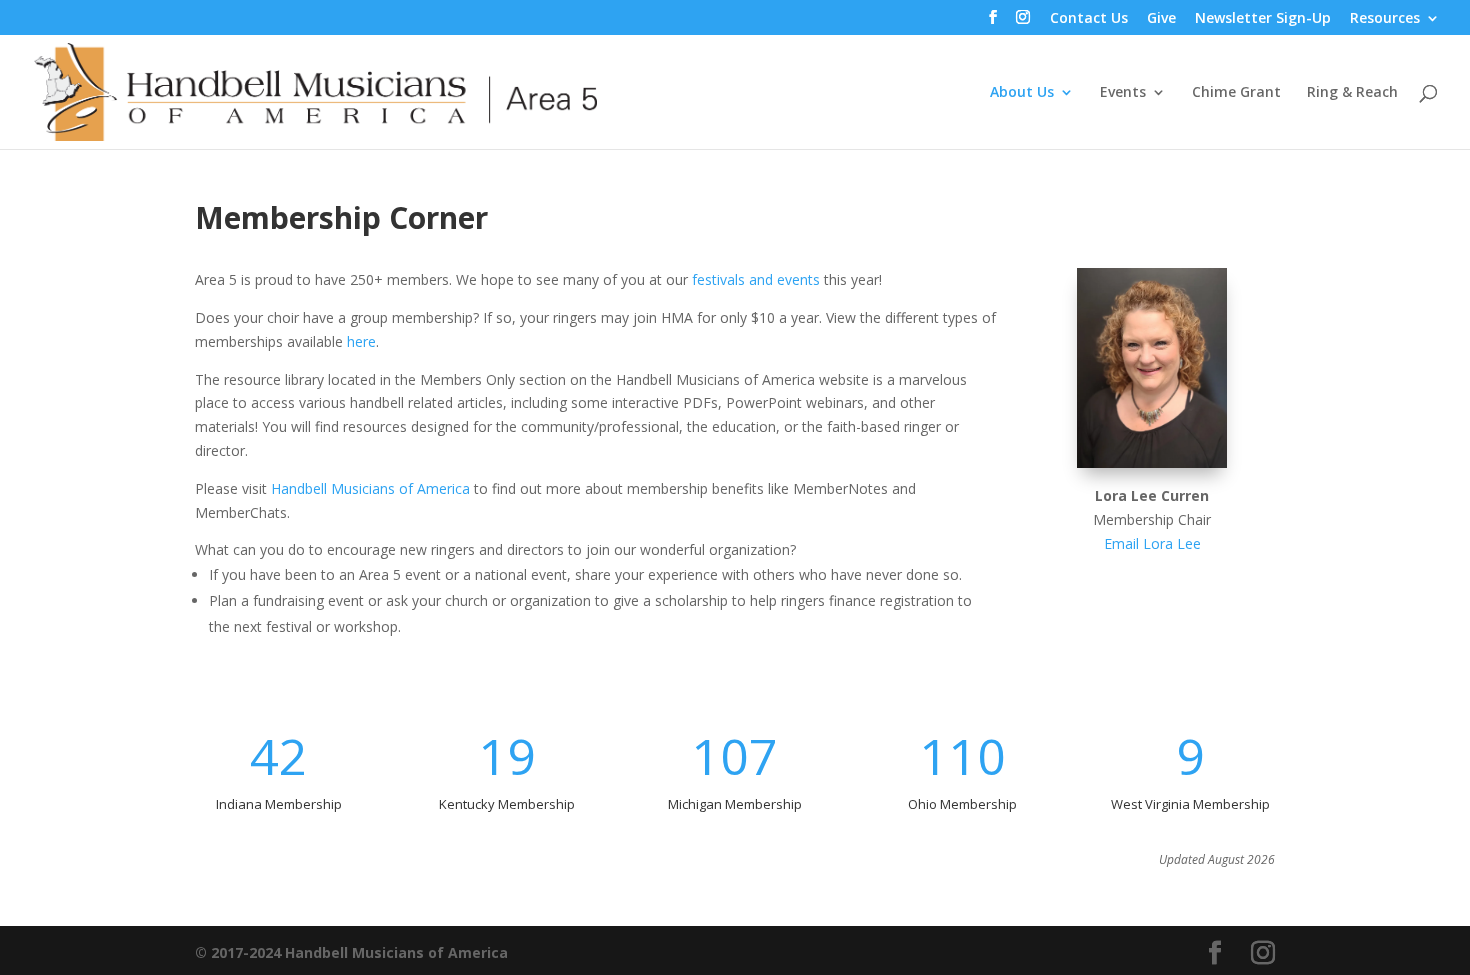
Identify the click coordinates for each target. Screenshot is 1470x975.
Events (1123, 93)
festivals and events (756, 279)
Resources (1385, 19)
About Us (1022, 93)
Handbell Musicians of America (370, 488)
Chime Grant (1236, 93)
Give (1161, 19)
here (361, 341)
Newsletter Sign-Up (1263, 19)
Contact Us (1089, 19)
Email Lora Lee (1152, 543)
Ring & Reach (1352, 93)
